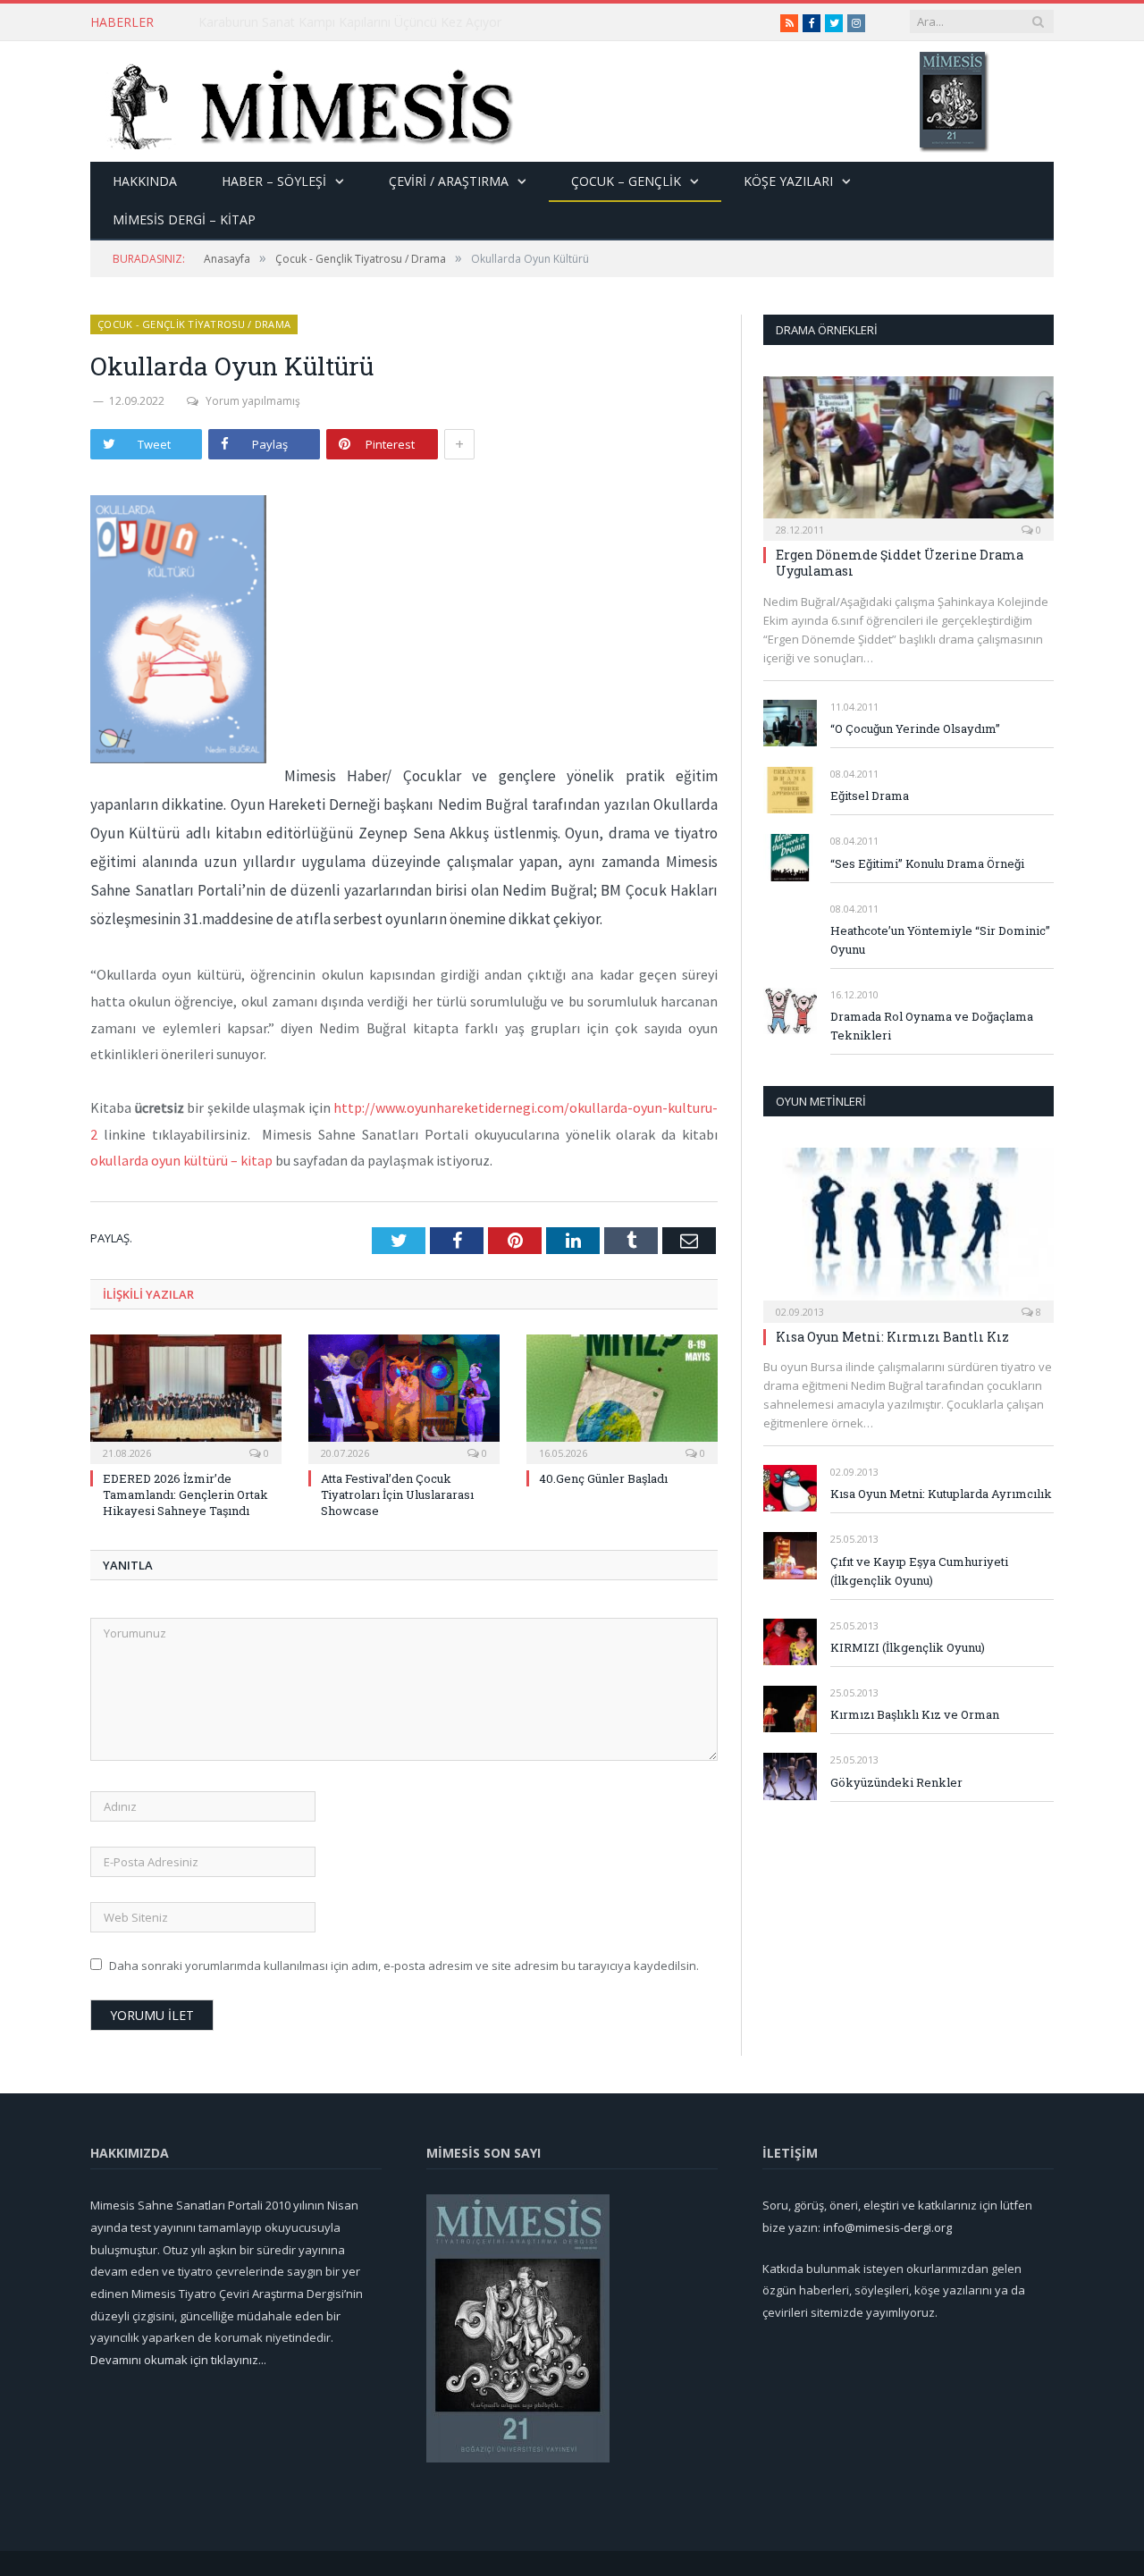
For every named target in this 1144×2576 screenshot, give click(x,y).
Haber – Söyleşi (274, 181)
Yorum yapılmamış (253, 401)
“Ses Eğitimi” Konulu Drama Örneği (927, 863)
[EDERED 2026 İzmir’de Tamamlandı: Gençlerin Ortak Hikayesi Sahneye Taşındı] (186, 1397)
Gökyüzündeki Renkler (896, 1782)
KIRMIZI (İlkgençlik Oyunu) (908, 1647)
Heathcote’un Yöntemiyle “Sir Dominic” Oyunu (940, 940)
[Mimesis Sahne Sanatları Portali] (303, 101)
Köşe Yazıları (788, 181)
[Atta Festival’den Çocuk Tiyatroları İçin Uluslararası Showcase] (404, 1397)
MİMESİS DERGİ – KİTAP (184, 219)
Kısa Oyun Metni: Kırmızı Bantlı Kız (892, 1337)
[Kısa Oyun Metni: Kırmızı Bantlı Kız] (908, 1229)
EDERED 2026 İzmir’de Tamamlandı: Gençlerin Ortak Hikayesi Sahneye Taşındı (185, 1494)
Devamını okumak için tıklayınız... (178, 2360)
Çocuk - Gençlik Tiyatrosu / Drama (194, 324)
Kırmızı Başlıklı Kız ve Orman (915, 1714)
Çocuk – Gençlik (626, 181)
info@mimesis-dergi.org (887, 2227)
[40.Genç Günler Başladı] (622, 1397)
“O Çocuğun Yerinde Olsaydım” (915, 728)
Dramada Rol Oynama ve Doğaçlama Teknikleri (932, 1026)
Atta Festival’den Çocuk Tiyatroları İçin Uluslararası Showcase (397, 1494)
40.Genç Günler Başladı (603, 1478)
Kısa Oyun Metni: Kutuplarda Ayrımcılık (941, 1494)
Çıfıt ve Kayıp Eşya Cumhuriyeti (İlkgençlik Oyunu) (919, 1571)
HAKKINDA (145, 181)
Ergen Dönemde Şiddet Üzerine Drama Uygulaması (900, 563)
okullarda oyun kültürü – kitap (181, 1160)
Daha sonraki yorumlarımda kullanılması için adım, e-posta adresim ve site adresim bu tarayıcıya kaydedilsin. (404, 1966)
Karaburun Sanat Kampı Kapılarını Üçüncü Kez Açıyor (350, 22)
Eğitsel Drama (870, 796)
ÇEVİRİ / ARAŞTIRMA (449, 181)
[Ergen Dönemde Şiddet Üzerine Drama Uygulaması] (908, 453)
